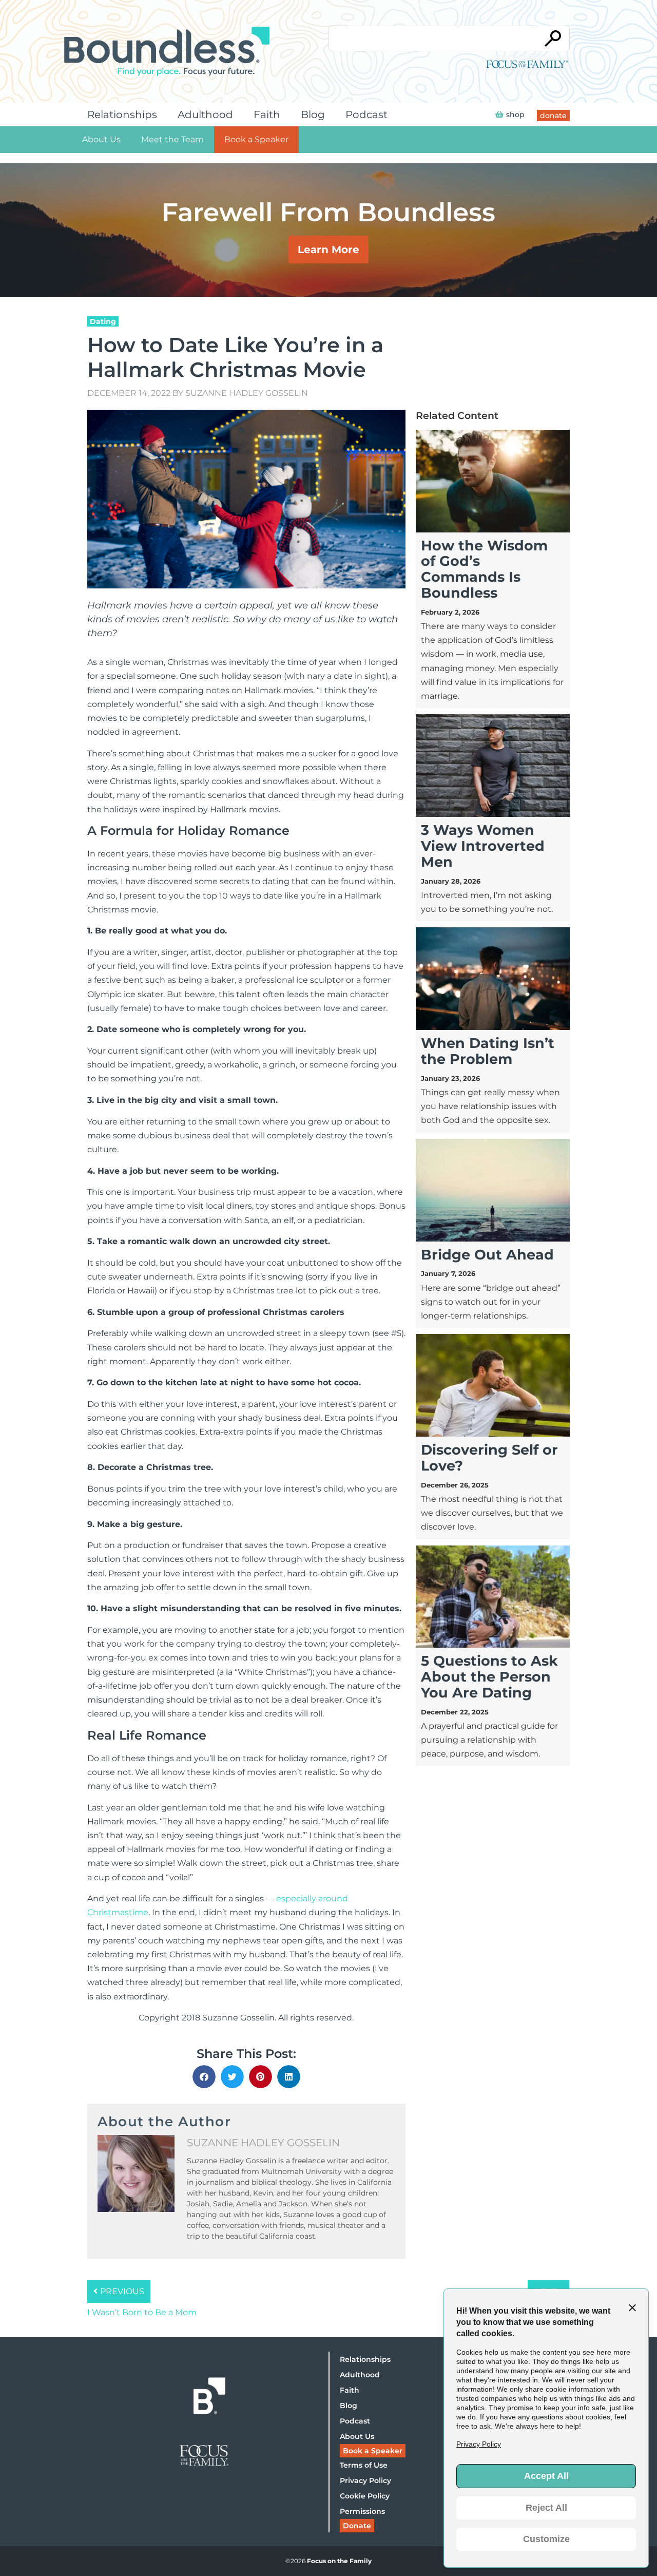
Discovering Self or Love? (489, 1458)
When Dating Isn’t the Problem (488, 1051)
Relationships (122, 115)
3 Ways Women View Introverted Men (483, 846)
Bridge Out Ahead (487, 1255)
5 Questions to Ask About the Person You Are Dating (489, 1677)
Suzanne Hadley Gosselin (247, 393)
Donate (357, 2526)
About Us (101, 139)
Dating (103, 321)
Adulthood (205, 115)
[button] (204, 2077)
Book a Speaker (256, 139)
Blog (313, 115)
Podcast (366, 115)
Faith (267, 115)
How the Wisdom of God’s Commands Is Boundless (484, 569)
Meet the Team (172, 139)
